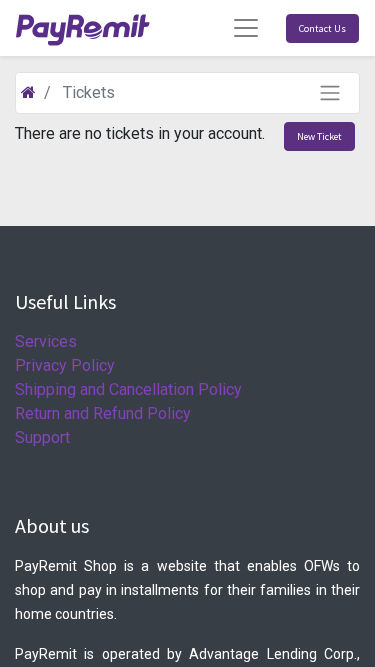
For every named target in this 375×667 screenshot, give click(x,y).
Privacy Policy (65, 365)
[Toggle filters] (330, 93)
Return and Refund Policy (103, 413)
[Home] (28, 92)
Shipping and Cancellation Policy (128, 389)
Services (46, 341)
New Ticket (319, 136)
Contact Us (322, 28)
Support (42, 437)
